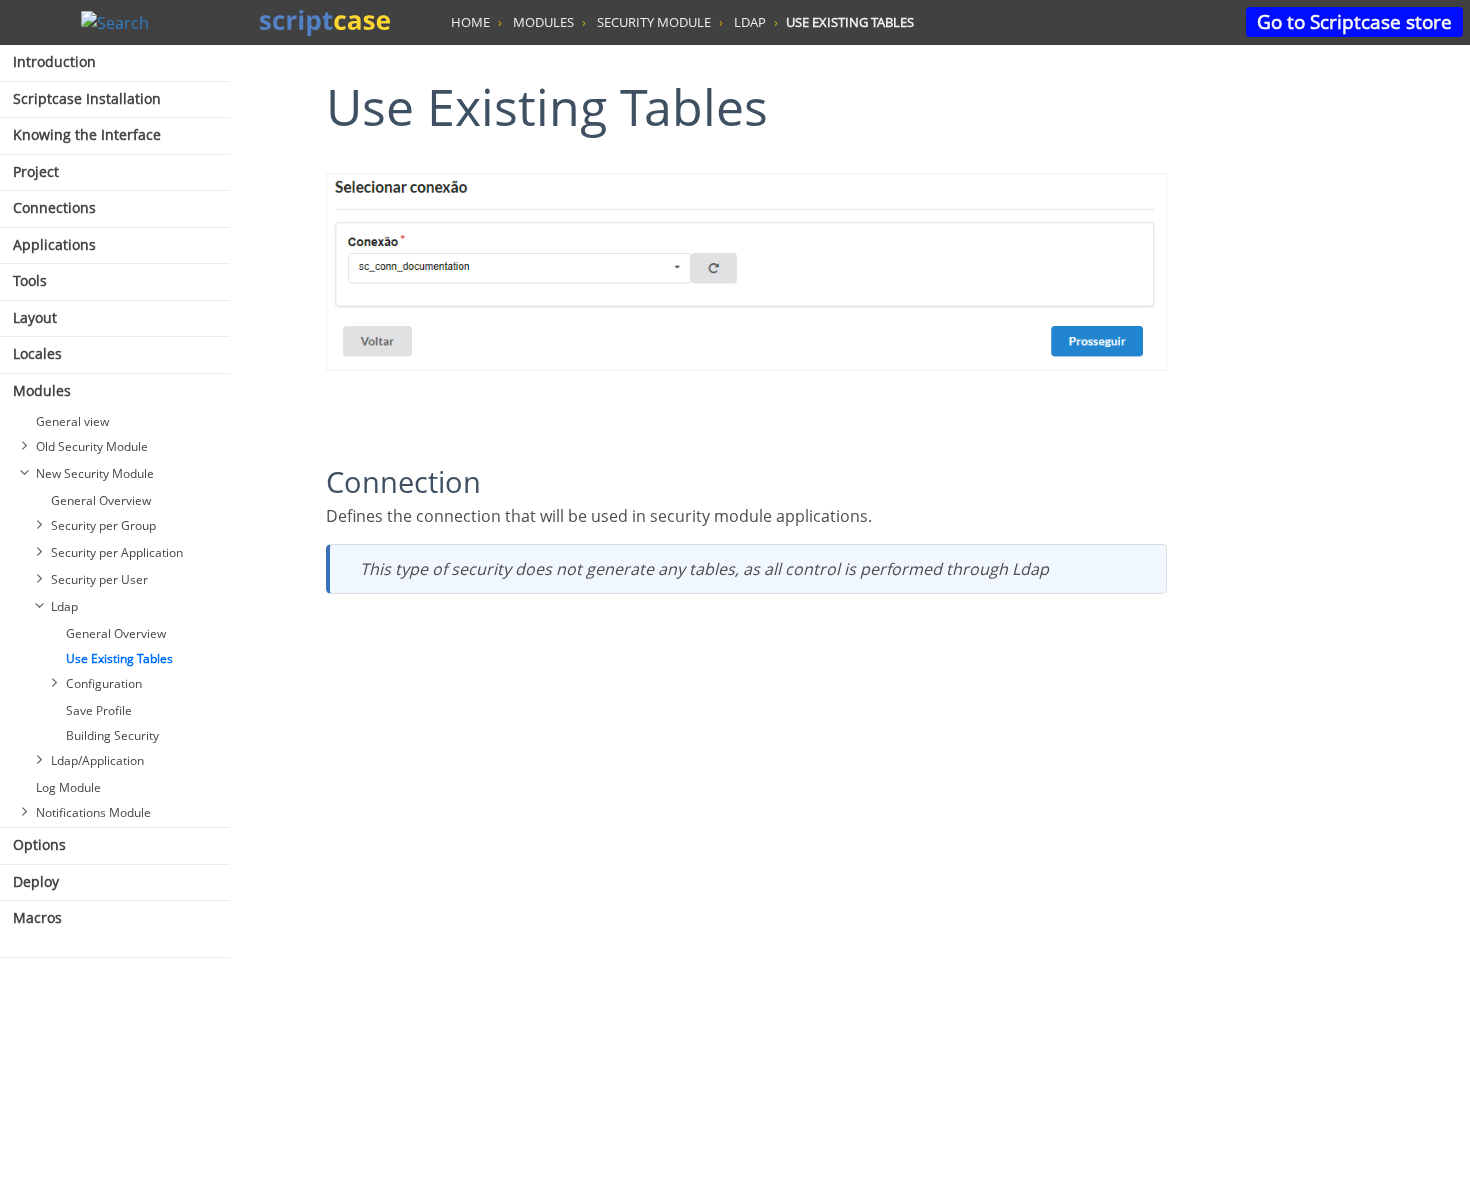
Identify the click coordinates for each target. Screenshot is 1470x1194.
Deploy (36, 881)
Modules (42, 390)
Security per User (99, 579)
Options (39, 844)
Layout (35, 317)
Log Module (68, 787)
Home (470, 22)
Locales (37, 353)
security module (654, 22)
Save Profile (99, 710)
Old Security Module (92, 446)
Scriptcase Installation (87, 98)
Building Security (112, 735)
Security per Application (117, 552)
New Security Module (95, 473)
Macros (37, 917)
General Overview (101, 500)
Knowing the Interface (87, 134)
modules (543, 22)
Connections (54, 207)
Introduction (54, 61)
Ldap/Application (97, 760)
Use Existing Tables (119, 658)
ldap (750, 22)
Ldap (64, 606)
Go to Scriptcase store (1354, 21)
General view (72, 421)
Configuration (104, 683)
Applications (54, 244)
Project (36, 171)
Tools (30, 280)
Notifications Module (93, 812)
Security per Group (103, 525)
